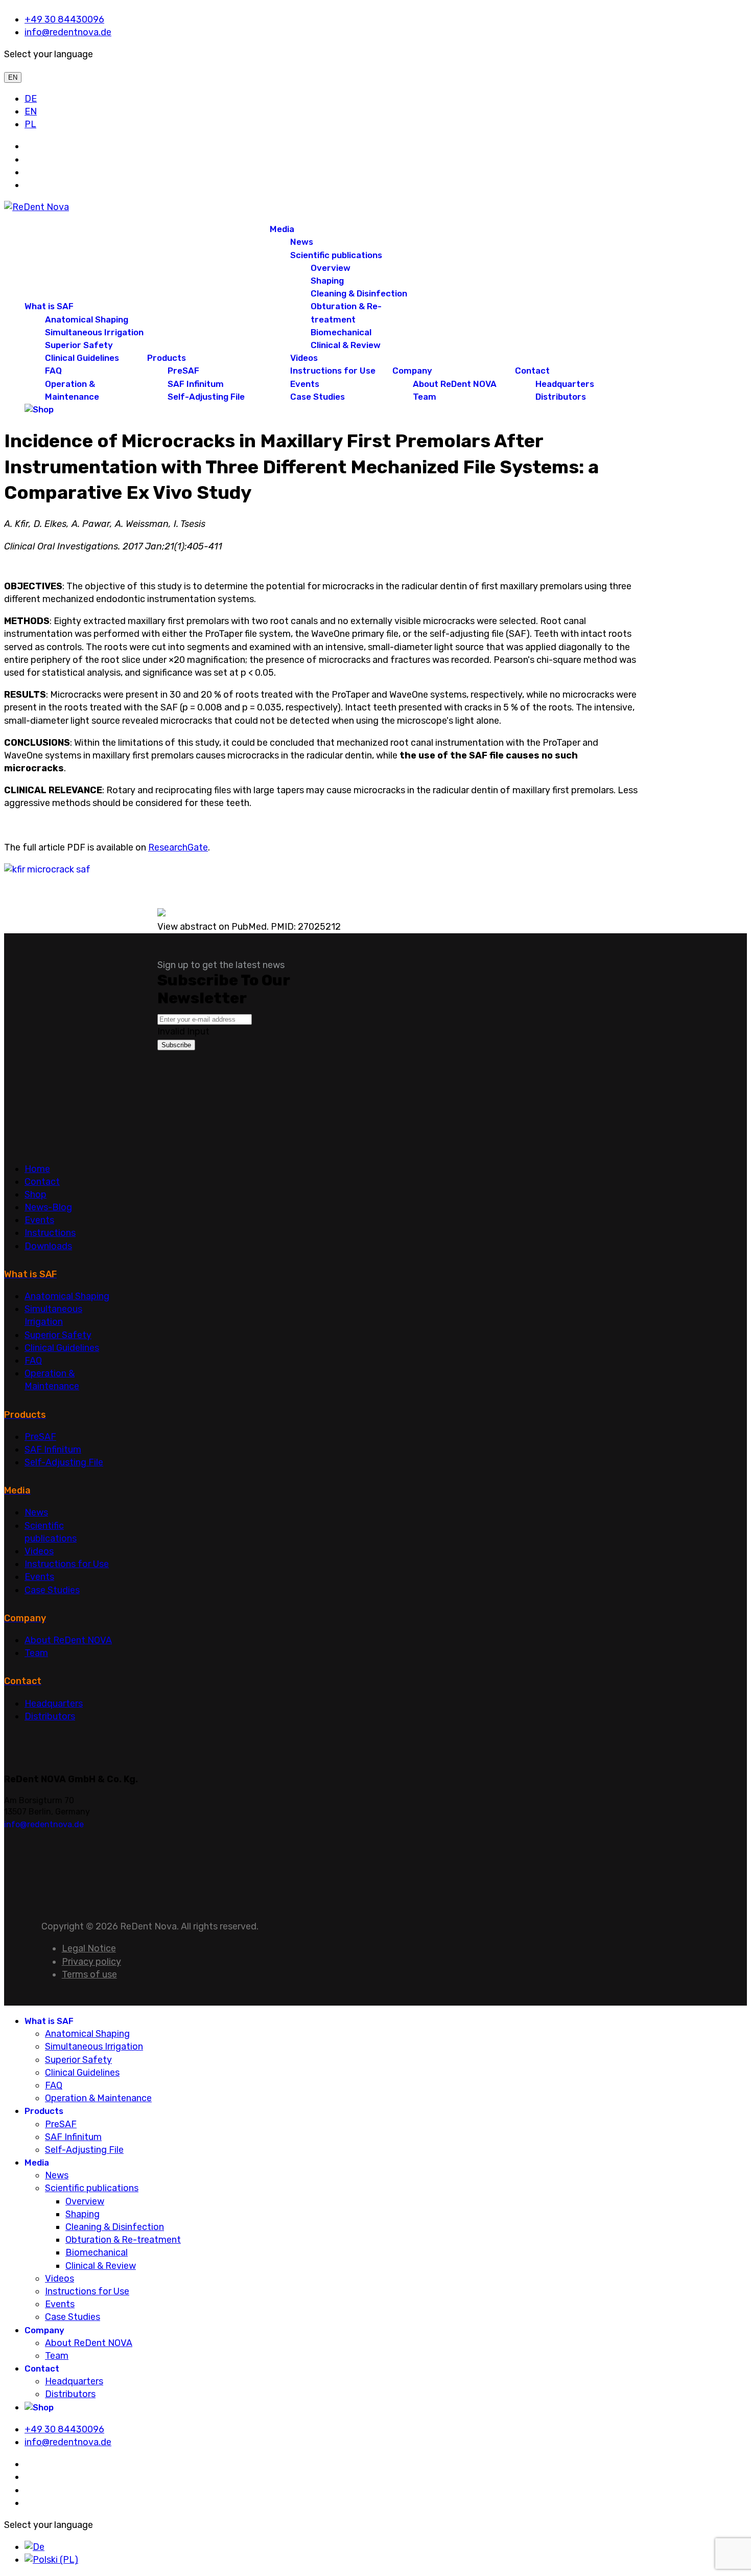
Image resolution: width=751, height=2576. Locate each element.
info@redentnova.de (68, 32)
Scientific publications (336, 255)
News (302, 242)
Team (425, 397)
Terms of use (89, 1974)
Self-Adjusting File (206, 397)
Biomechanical (341, 332)
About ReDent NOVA (455, 384)
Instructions (50, 1233)
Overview (331, 268)
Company (412, 371)
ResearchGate (178, 847)
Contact (532, 371)
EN (13, 77)
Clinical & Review (346, 345)
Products (167, 358)
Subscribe (176, 1045)
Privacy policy (91, 1962)
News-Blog (48, 1207)
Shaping (327, 281)
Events (305, 384)
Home (37, 1169)
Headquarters (565, 384)
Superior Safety (79, 345)
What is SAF (49, 306)
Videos (304, 358)
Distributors (561, 397)
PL (30, 124)
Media (282, 229)
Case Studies (318, 397)
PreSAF (183, 371)
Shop (36, 1194)
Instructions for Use (333, 371)
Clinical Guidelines (82, 358)
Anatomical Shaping (87, 319)
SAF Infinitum (196, 384)
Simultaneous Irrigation (94, 332)
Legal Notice (89, 1948)
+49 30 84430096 (64, 19)
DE (31, 99)
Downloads (48, 1246)
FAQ (53, 371)
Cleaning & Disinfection (359, 293)
